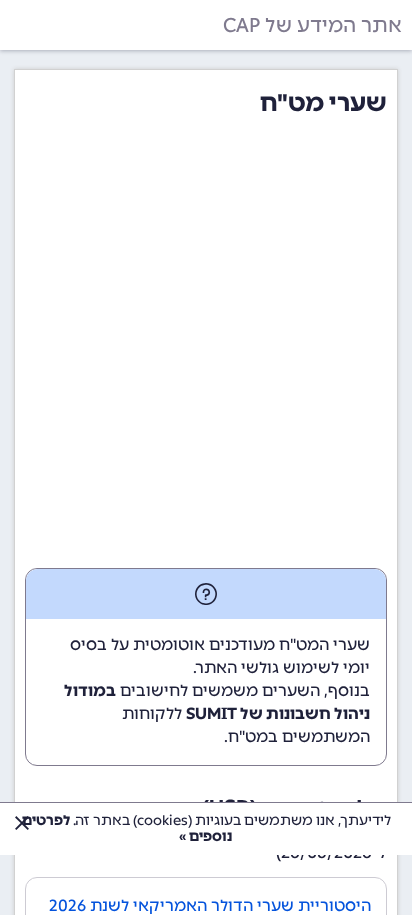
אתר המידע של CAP (312, 25)
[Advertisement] (206, 352)
